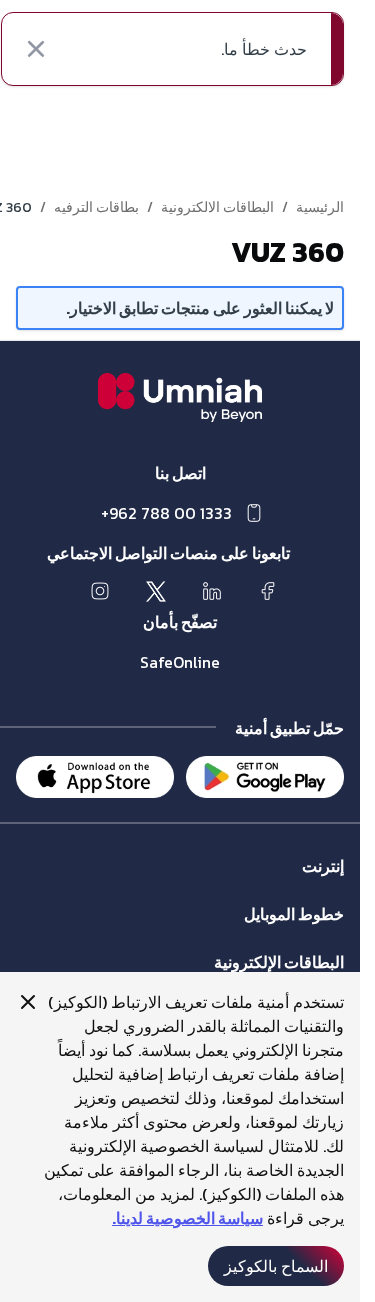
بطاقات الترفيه (96, 208)
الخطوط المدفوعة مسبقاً (273, 933)
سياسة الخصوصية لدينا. (187, 1218)
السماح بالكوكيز (276, 1266)
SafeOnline (180, 662)
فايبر (330, 885)
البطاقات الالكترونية (217, 208)
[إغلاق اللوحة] (28, 1002)
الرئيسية (320, 208)
